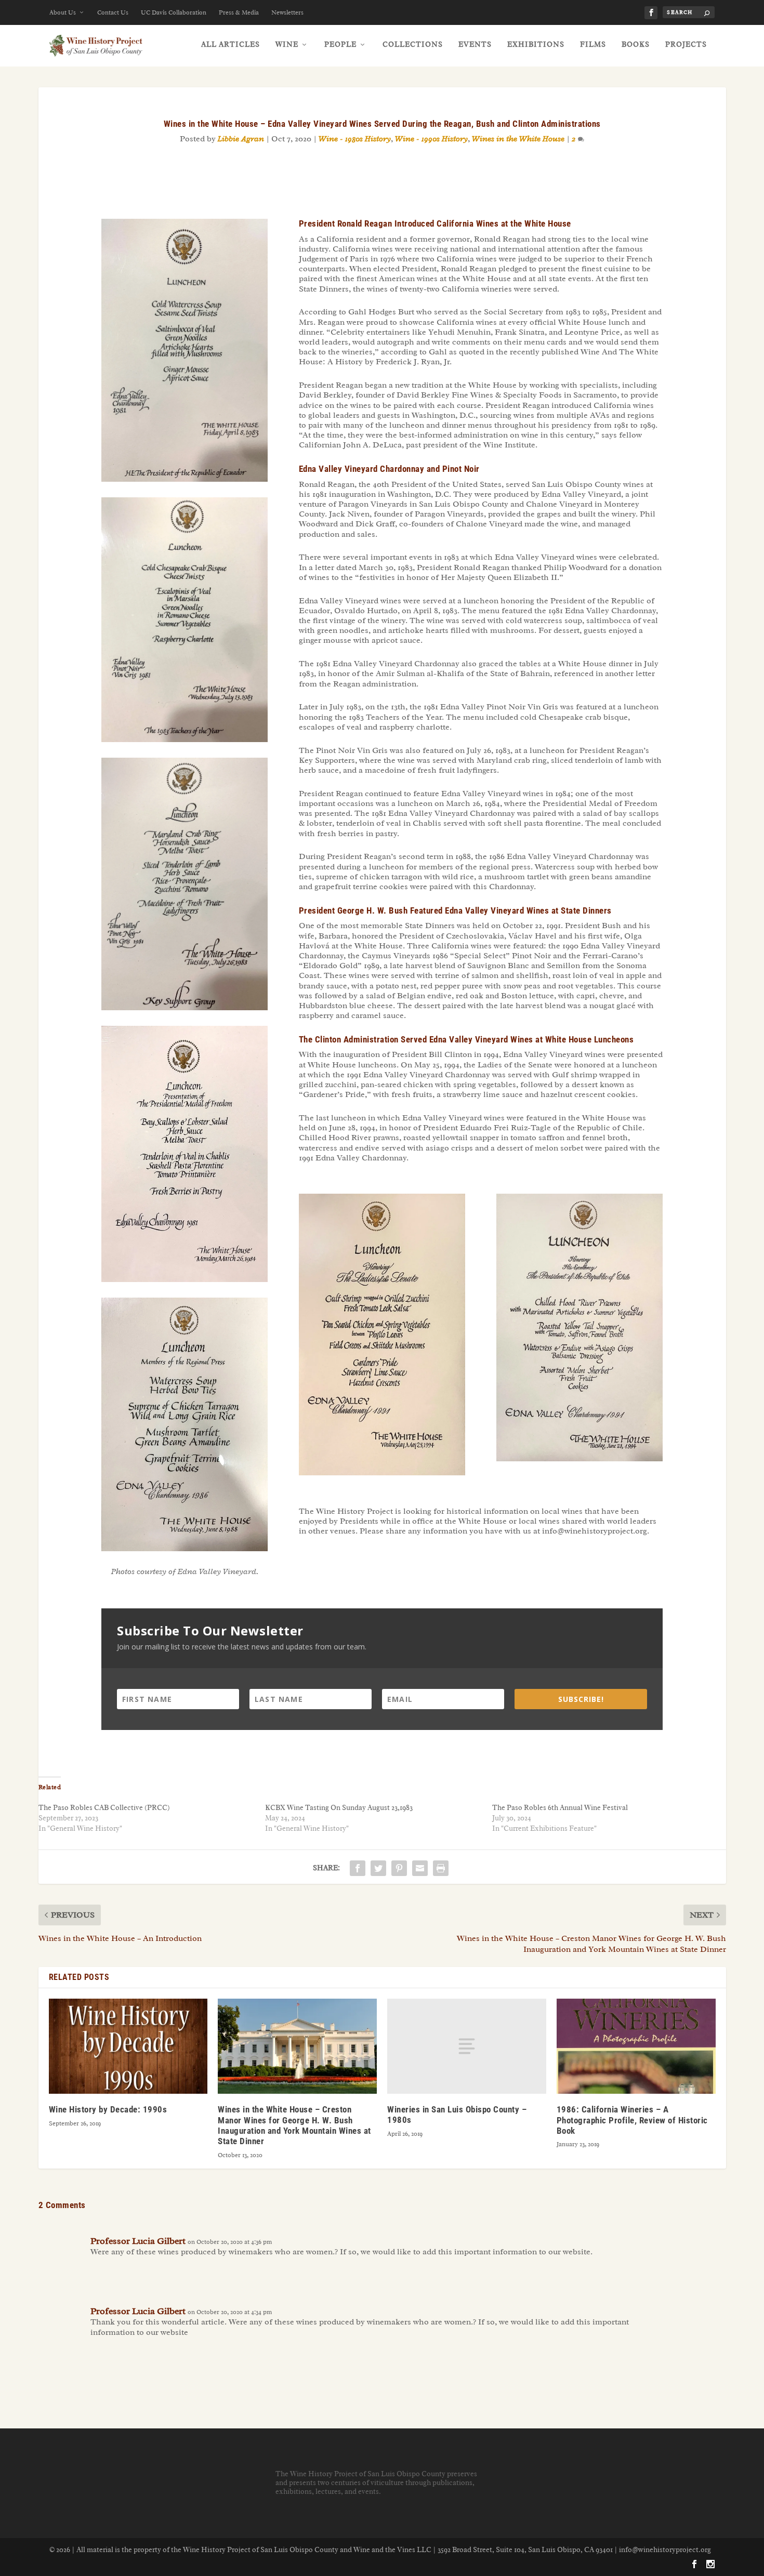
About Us (63, 12)
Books (636, 44)
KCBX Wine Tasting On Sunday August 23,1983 (339, 1808)
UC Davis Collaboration (174, 12)
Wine (287, 44)
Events (475, 44)
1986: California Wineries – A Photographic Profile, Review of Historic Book (632, 2120)
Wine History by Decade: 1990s (108, 2109)
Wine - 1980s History (355, 139)
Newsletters (287, 12)
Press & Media (239, 12)
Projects (686, 44)
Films (593, 44)
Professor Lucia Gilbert (138, 2241)
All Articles (230, 44)
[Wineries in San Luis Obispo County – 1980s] (467, 2046)
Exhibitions (536, 44)
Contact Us (113, 12)
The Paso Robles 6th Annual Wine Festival (560, 1808)
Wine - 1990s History (431, 139)
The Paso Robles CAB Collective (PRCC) (104, 1808)
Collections (413, 44)
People (340, 44)
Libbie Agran (241, 139)
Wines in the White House (518, 139)
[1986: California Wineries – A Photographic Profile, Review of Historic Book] (636, 2046)
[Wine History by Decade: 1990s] (128, 2046)
